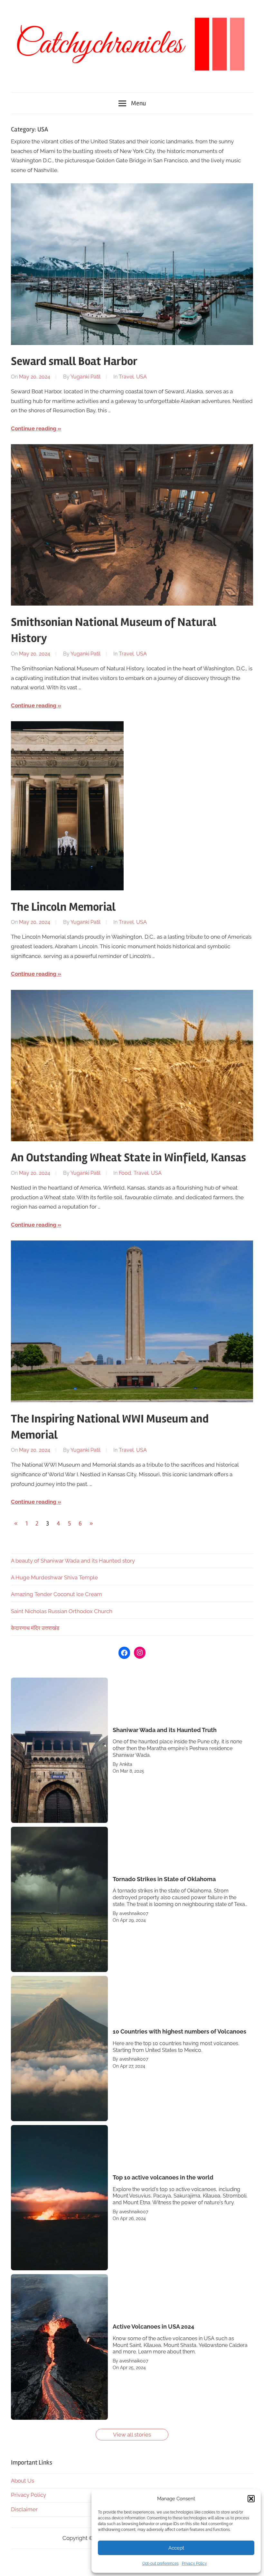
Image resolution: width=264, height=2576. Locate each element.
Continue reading (34, 428)
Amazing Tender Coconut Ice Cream (57, 1594)
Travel (126, 377)
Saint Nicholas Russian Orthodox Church (62, 1611)
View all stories (132, 2435)
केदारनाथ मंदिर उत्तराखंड (35, 1628)
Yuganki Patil (85, 377)
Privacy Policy (194, 2563)
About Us (23, 2481)
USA (141, 377)
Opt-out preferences (160, 2563)
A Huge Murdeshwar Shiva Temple (54, 1577)
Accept (176, 2548)
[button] (251, 2499)
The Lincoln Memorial (63, 907)
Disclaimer (24, 2509)
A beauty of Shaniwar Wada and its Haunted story (73, 1561)
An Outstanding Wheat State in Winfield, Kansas (128, 1158)
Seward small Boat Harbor (74, 361)
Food (125, 1173)
